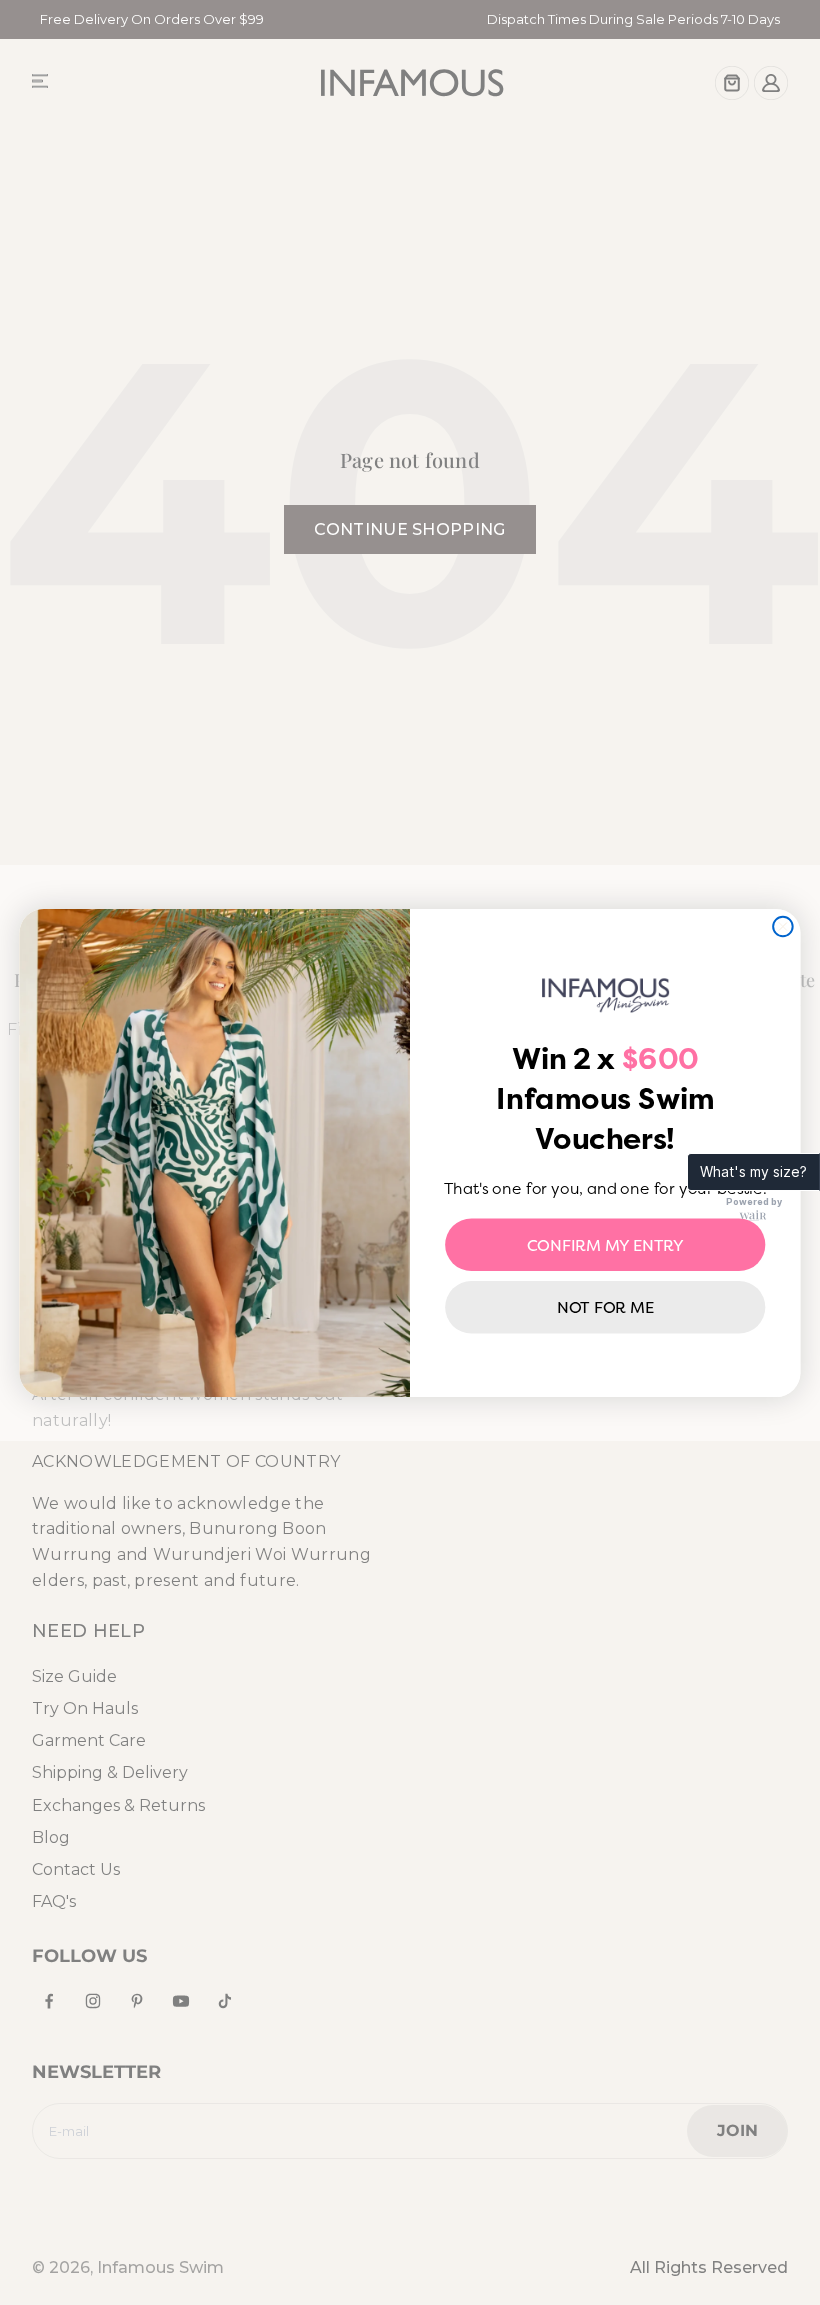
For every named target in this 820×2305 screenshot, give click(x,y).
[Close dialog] (783, 926)
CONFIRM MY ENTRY (605, 1243)
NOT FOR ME (605, 1306)
